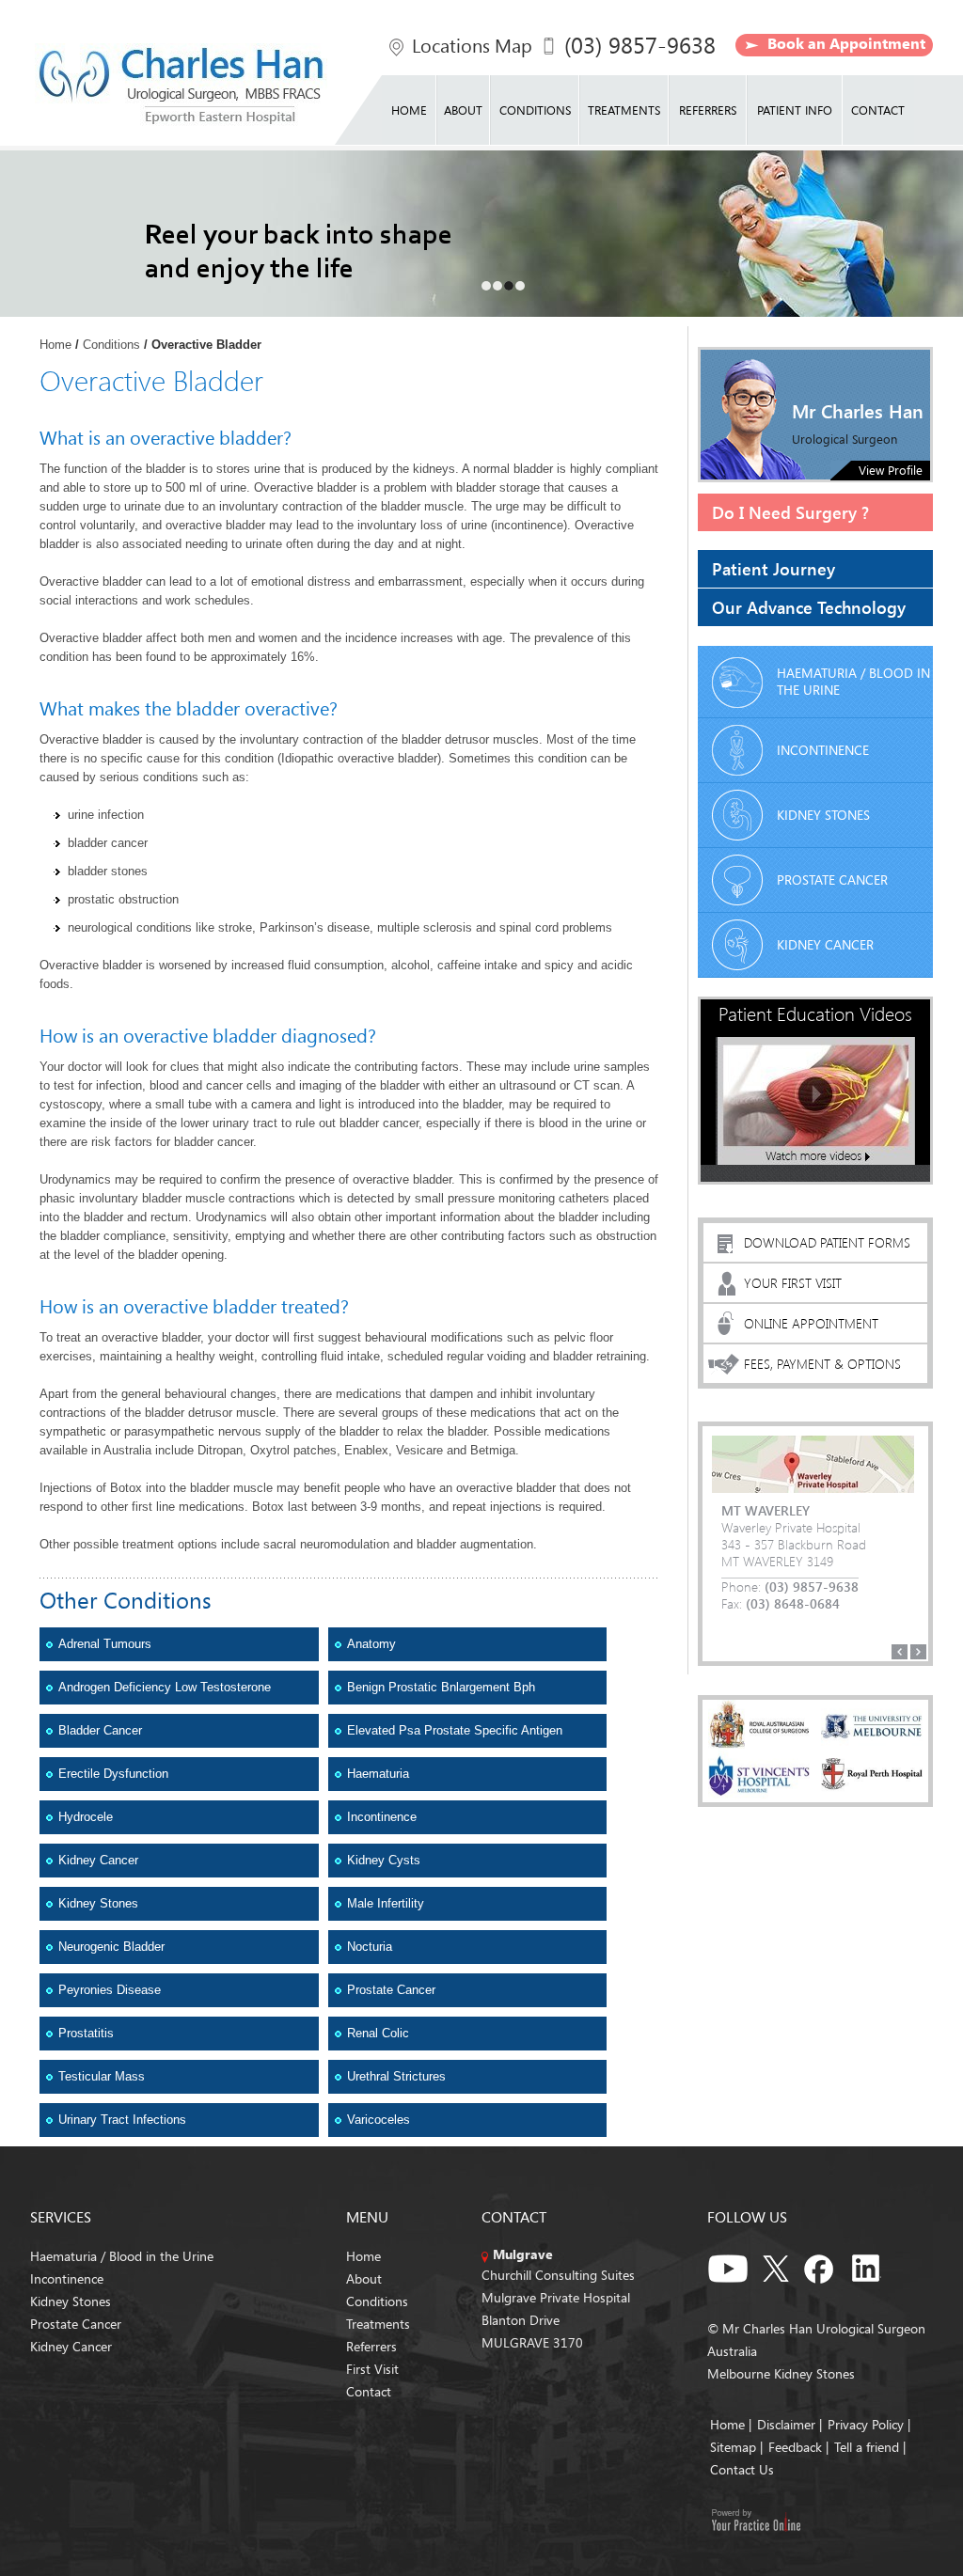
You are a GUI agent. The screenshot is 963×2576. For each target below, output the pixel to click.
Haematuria (378, 1774)
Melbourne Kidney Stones (781, 2373)
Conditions (535, 110)
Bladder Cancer (100, 1730)
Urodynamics (75, 1179)
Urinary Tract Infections (122, 2120)
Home (409, 110)
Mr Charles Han (858, 410)
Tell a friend (867, 2447)
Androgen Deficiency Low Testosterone (165, 1687)
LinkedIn (872, 2266)
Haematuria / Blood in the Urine (853, 681)
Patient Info (795, 110)
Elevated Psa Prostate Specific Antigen (455, 1730)
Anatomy (371, 1644)
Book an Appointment (846, 43)
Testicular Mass (102, 2076)
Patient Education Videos (815, 1013)
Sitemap (733, 2447)
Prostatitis (86, 2033)
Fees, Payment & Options (822, 1364)
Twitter (776, 2266)
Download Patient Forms (827, 1242)
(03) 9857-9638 (640, 45)
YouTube (728, 2266)
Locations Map (472, 45)
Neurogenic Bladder (111, 1947)
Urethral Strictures (396, 2076)
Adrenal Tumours (105, 1644)
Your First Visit (793, 1283)
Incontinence (382, 1817)
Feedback (795, 2447)
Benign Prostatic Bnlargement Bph (441, 1687)
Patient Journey (774, 568)
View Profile (891, 470)
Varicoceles (379, 2120)
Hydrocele (86, 1817)
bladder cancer (108, 843)
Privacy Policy (868, 2424)
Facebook (824, 2266)
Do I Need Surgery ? (790, 512)
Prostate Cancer (391, 1990)
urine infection (106, 815)
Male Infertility (386, 1903)
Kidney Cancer (98, 1860)
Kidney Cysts (384, 1860)
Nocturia (370, 1947)
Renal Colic (378, 2033)
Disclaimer (786, 2424)
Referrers (708, 110)
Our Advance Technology (809, 607)
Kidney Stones (98, 1903)
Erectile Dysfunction (113, 1774)
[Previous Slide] (900, 1652)
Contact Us (742, 2469)
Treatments (624, 110)
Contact (878, 110)
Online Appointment (811, 1323)
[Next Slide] (918, 1652)
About (463, 110)
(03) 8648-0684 (793, 1603)
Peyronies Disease (110, 1990)
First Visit (372, 2369)
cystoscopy (71, 1104)
